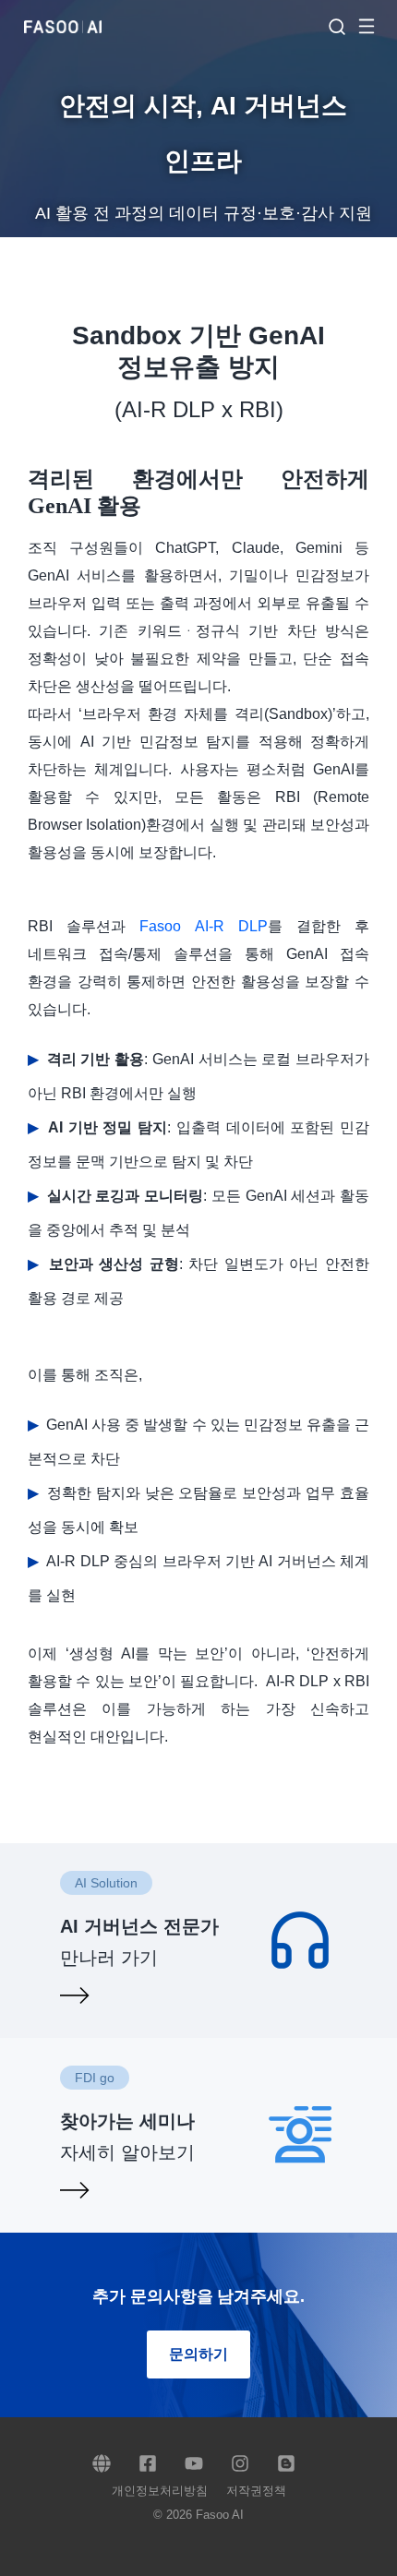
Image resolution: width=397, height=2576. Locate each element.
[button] (376, 25)
